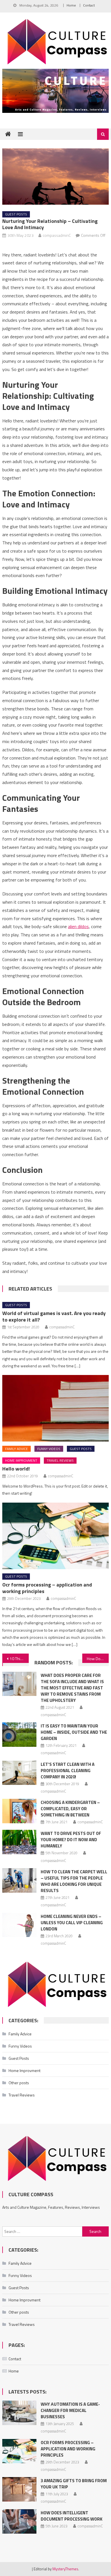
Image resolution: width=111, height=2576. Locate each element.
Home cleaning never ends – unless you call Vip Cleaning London (72, 1923)
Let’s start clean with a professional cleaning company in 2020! (68, 1771)
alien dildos (78, 926)
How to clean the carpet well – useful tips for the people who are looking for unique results (74, 1881)
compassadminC (57, 235)
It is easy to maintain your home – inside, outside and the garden (74, 1732)
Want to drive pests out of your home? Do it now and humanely (71, 1840)
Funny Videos (49, 1449)
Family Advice (17, 1449)
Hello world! (16, 1469)
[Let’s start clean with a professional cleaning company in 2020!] (19, 1773)
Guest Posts (16, 214)
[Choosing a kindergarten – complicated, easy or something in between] (19, 1811)
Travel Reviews (60, 1460)
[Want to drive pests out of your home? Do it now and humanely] (19, 1842)
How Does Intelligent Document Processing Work (98, 1659)
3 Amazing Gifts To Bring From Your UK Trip (74, 2484)
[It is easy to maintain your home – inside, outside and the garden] (19, 1735)
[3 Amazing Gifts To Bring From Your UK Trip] (19, 2489)
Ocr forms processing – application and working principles (47, 1588)
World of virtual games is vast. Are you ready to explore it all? (54, 1316)
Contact (89, 5)
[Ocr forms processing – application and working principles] (55, 1536)
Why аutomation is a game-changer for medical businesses (70, 2410)
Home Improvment (21, 1460)
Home (71, 5)
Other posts (19, 2083)
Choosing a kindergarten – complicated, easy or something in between (70, 1809)
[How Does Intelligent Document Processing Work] (19, 2521)
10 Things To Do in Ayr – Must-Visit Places (19, 1659)
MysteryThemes (65, 2569)
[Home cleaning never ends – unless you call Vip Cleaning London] (19, 1925)
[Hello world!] (55, 1408)
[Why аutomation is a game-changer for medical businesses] (19, 2413)
